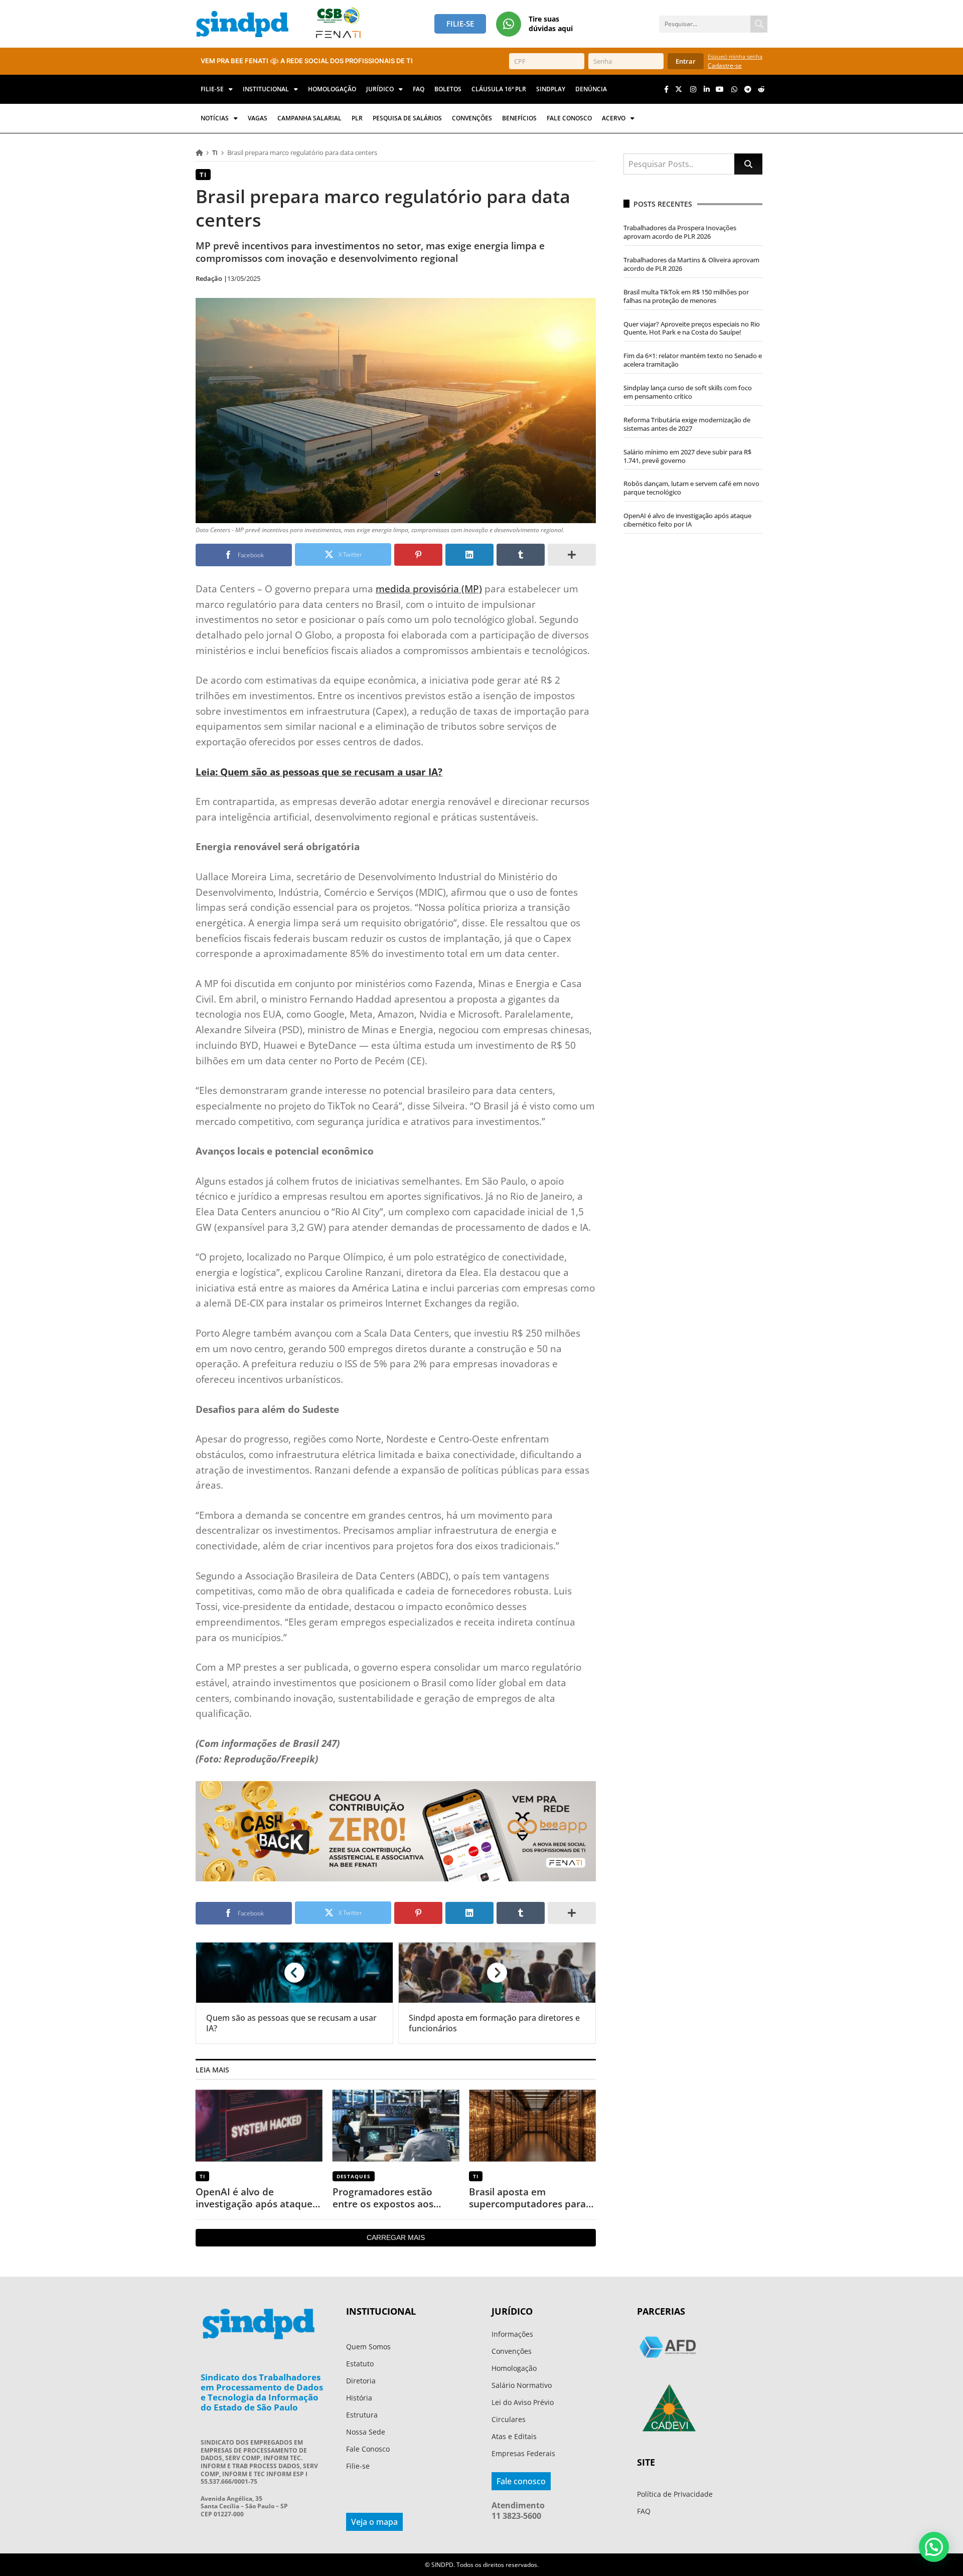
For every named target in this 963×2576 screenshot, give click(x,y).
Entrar (686, 61)
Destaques (354, 2176)
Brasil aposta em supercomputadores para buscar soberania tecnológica (527, 2198)
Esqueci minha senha (735, 56)
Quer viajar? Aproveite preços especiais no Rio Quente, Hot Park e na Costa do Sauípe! (692, 328)
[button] (934, 2547)
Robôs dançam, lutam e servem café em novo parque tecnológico (691, 488)
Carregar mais (396, 2237)
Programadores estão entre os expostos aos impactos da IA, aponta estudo (386, 2198)
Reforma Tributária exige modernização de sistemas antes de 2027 (687, 424)
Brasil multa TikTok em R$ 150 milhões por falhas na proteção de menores (686, 296)
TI (215, 152)
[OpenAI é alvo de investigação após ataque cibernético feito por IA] (259, 2125)
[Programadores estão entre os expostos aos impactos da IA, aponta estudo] (396, 2125)
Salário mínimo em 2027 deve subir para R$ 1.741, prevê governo (687, 456)
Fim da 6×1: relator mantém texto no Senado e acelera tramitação (693, 360)
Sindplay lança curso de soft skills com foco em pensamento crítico (688, 392)
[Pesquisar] (759, 24)
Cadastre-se (725, 65)
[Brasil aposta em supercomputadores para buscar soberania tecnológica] (532, 2125)
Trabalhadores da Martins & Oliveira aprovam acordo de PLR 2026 (691, 264)
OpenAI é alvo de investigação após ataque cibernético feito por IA (254, 2198)
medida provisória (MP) (429, 589)
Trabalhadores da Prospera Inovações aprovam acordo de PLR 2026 (680, 232)
